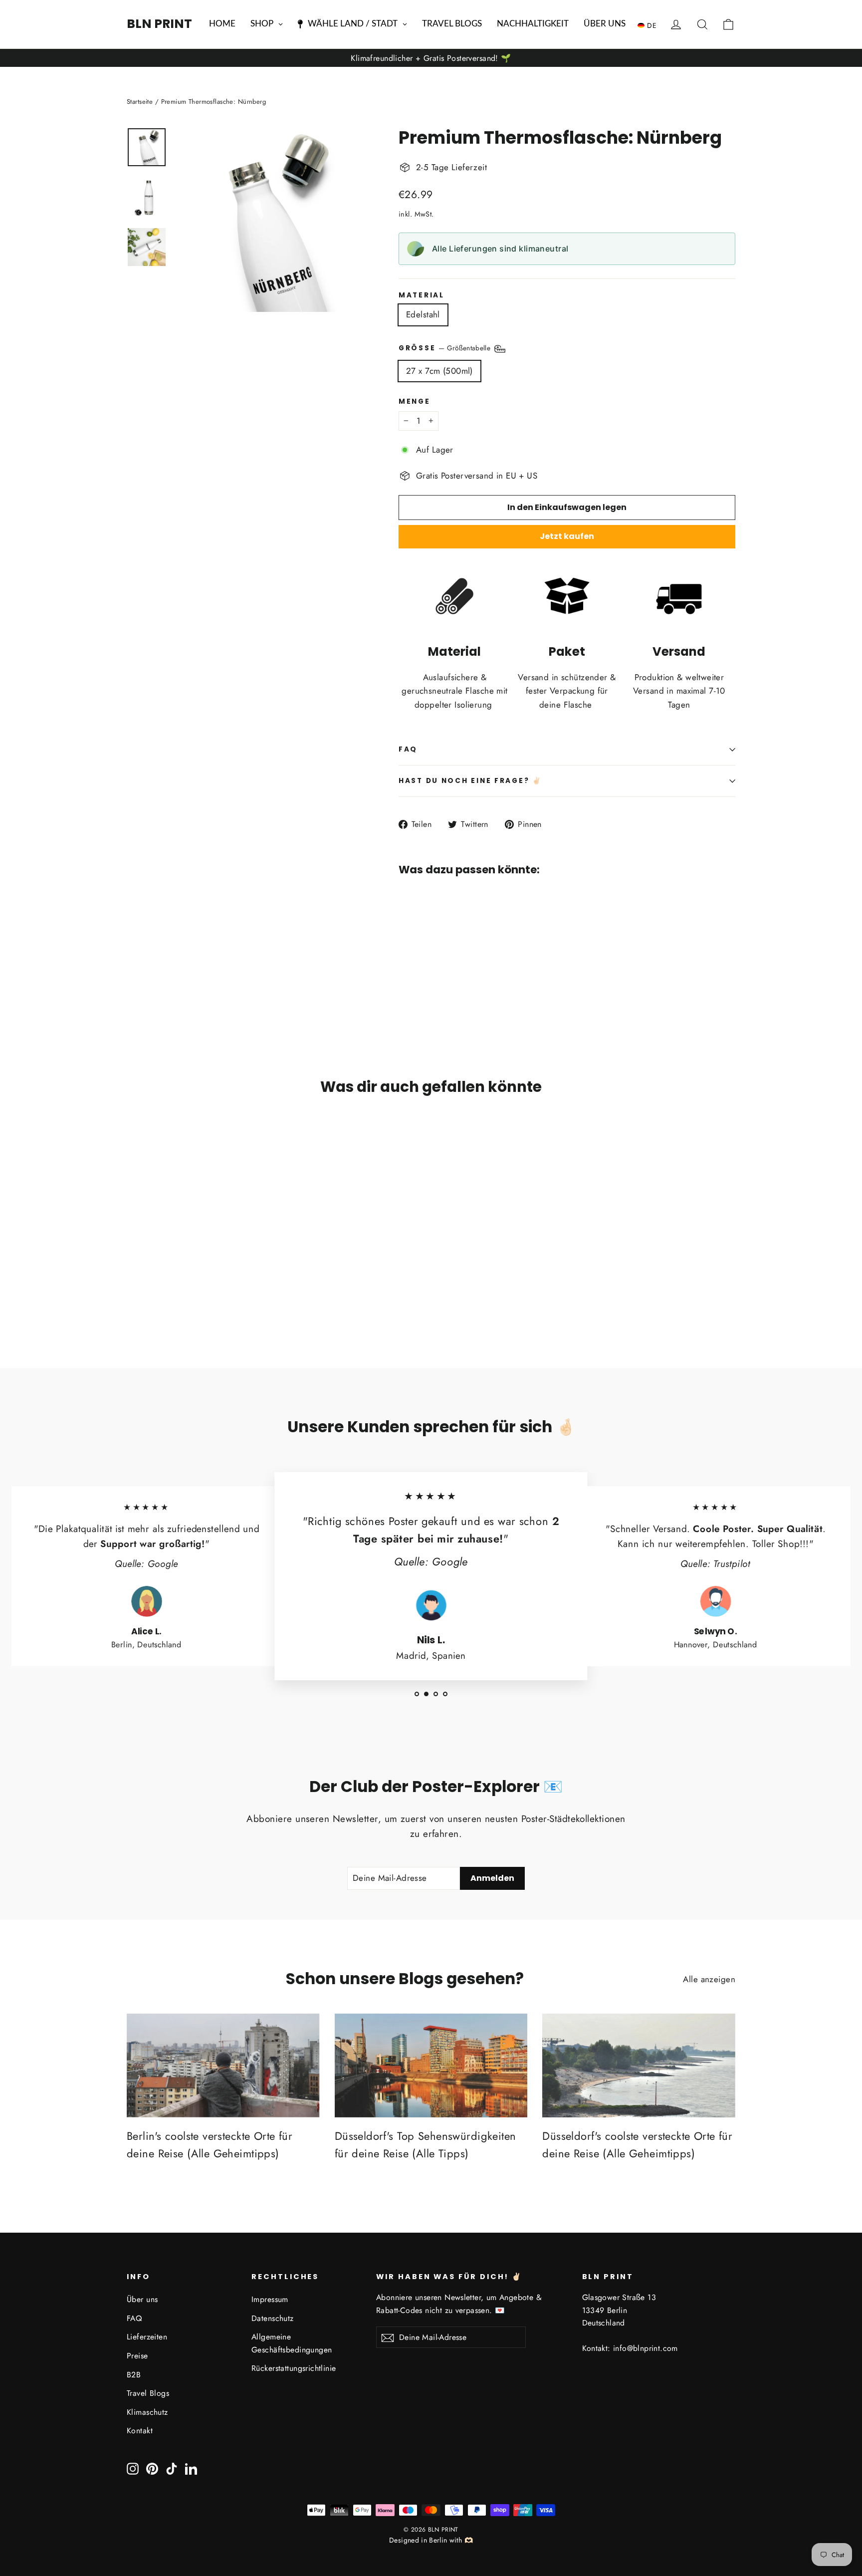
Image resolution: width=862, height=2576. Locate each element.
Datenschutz (273, 2318)
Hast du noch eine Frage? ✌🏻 (470, 781)
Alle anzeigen (709, 1979)
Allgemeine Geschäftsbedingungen (292, 2343)
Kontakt (140, 2431)
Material (422, 295)
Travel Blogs (148, 2393)
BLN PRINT (159, 24)
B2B (134, 2375)
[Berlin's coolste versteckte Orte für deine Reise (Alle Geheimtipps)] (223, 2065)
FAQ (408, 749)
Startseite (140, 102)
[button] (649, 25)
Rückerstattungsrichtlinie (294, 2368)
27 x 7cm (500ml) (439, 371)
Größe (446, 348)
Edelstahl (423, 314)
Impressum (270, 2299)
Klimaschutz (147, 2412)
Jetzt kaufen (567, 536)
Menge (415, 402)
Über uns (142, 2299)
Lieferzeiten (147, 2337)
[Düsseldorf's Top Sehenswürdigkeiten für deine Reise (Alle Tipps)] (431, 2065)
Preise (137, 2356)
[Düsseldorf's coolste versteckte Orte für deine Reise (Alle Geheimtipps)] (639, 2065)
